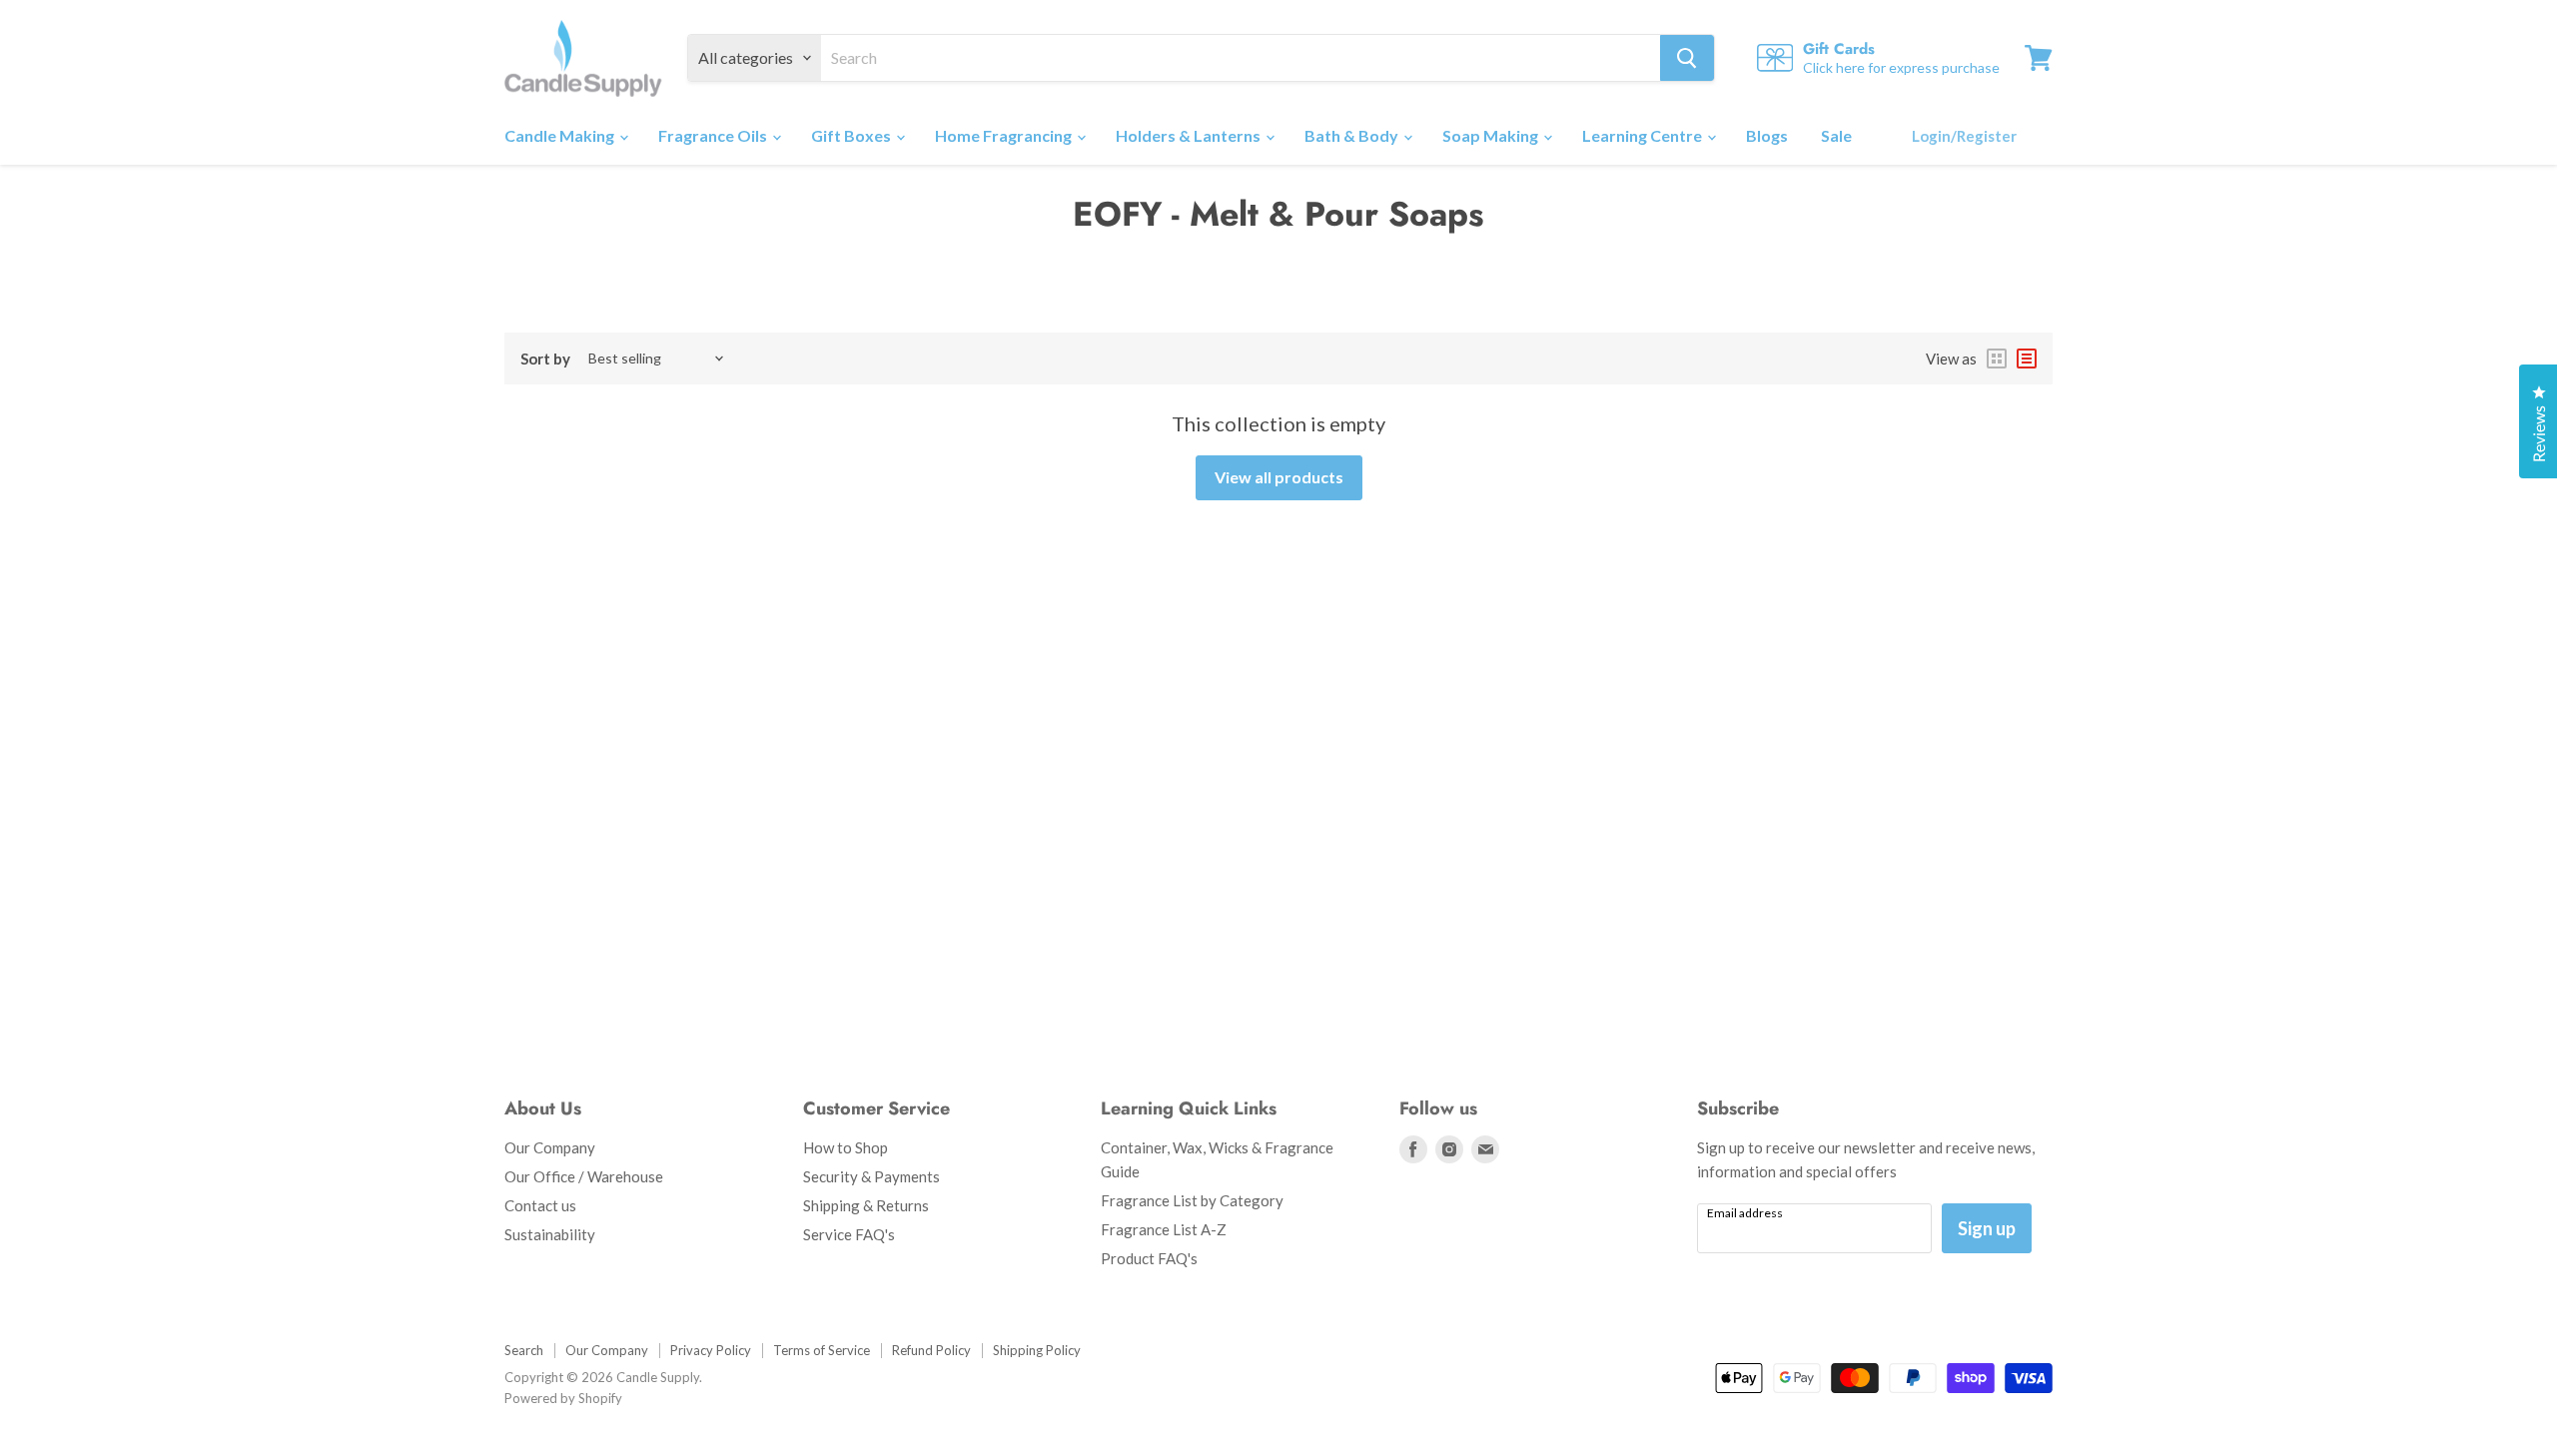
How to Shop (846, 1147)
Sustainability (550, 1234)
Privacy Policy (711, 1350)
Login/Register (1964, 136)
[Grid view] (1997, 359)
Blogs (1767, 135)
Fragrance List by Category (1192, 1200)
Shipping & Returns (866, 1205)
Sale (1836, 135)
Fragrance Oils (714, 135)
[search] (1241, 58)
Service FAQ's (849, 1234)
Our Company (550, 1147)
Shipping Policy (1037, 1350)
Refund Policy (931, 1350)
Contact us (540, 1205)
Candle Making (561, 135)
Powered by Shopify (563, 1398)
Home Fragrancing (1005, 135)
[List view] (2027, 359)
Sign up (1987, 1228)
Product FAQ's (1149, 1258)
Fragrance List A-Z (1164, 1229)
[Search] (1687, 58)
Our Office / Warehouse (584, 1176)
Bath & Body (1353, 135)
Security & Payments (871, 1176)
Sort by (545, 359)
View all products (1279, 477)
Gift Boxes (852, 135)
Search (524, 1350)
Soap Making (1492, 135)
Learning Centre (1644, 135)
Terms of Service (822, 1350)
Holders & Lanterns (1190, 135)
